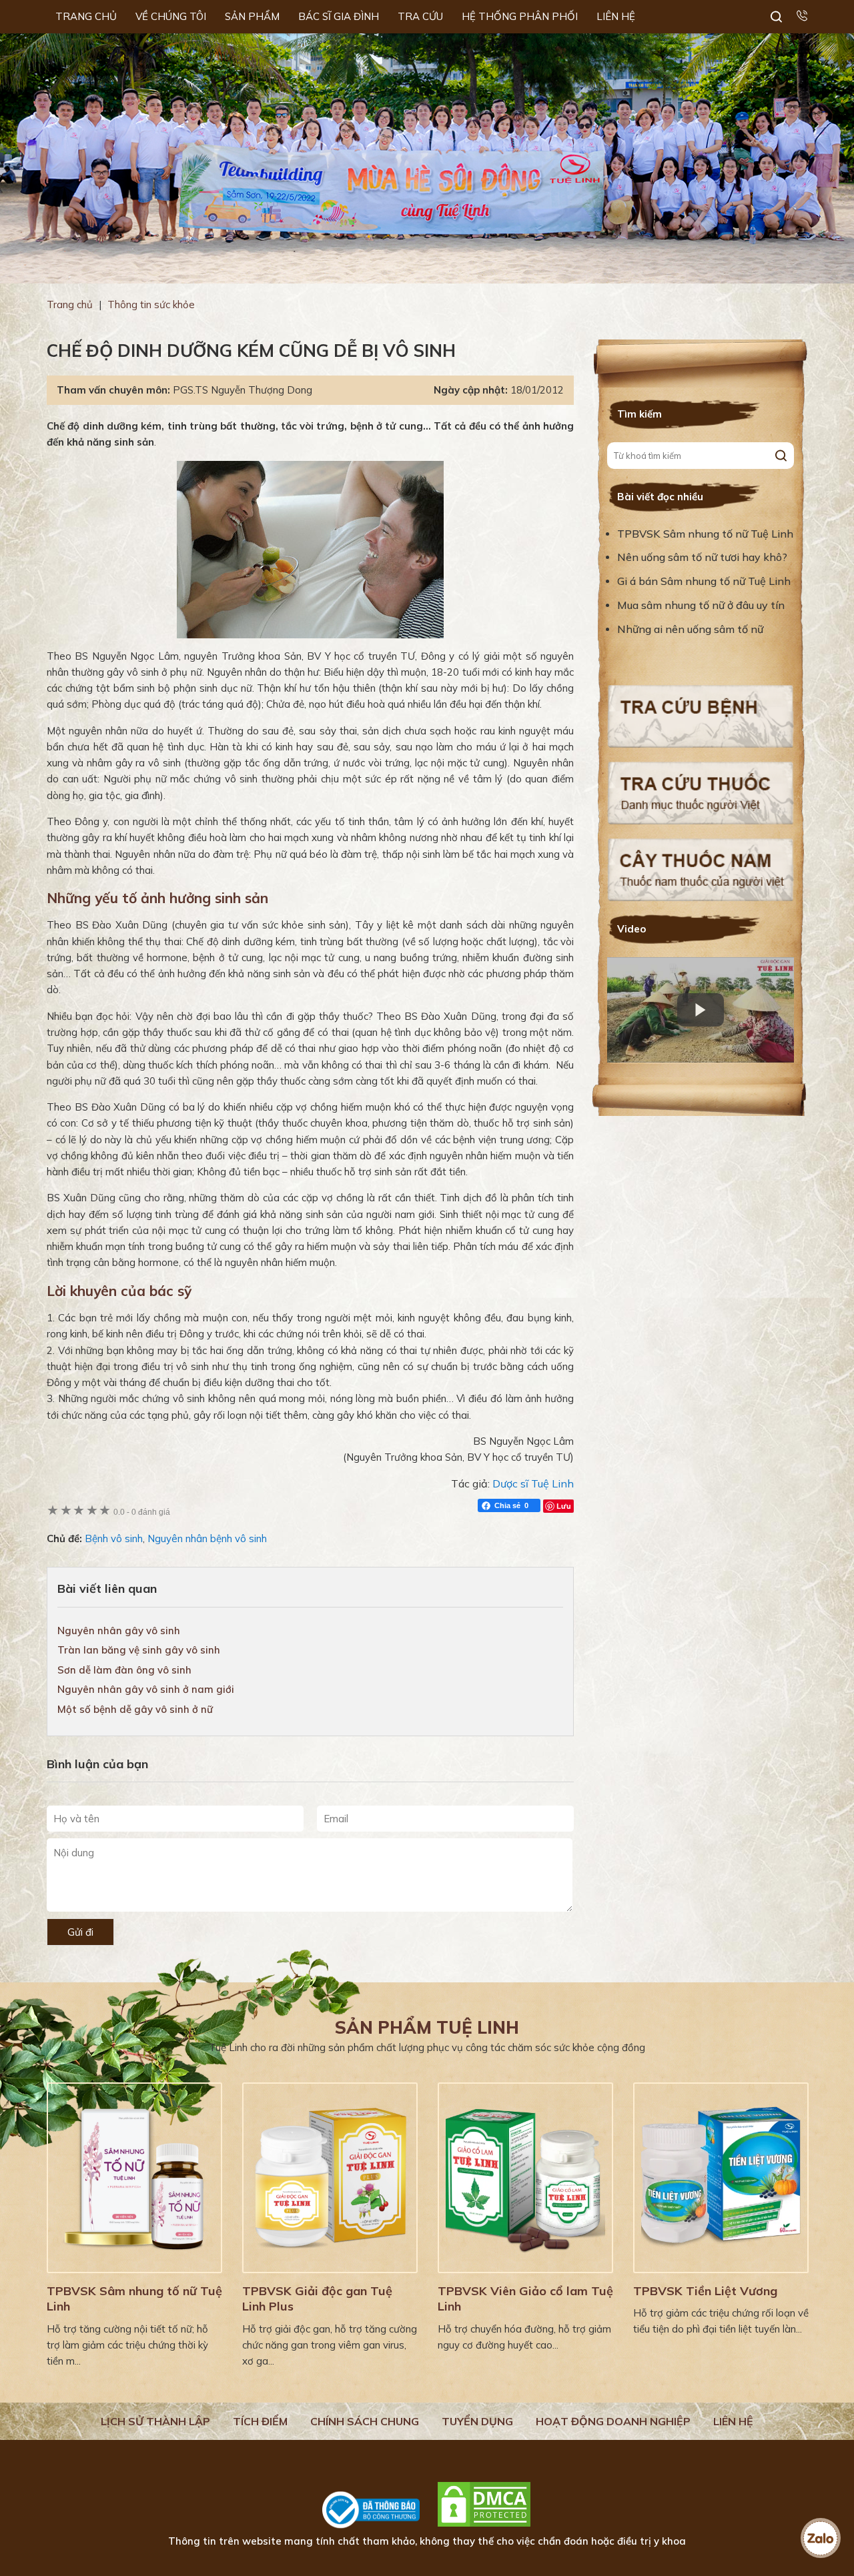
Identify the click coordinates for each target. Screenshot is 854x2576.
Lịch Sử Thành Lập (155, 2421)
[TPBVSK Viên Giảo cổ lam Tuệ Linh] (525, 2178)
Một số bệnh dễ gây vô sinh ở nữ (135, 1709)
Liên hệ (733, 2421)
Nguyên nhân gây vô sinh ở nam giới (146, 1689)
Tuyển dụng (477, 2421)
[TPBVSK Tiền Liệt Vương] (721, 2178)
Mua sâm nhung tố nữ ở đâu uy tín (701, 605)
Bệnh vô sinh (114, 1538)
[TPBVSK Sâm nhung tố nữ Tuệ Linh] (134, 2178)
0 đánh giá (142, 1512)
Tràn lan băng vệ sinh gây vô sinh (139, 1650)
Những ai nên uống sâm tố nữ (692, 629)
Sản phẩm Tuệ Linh (427, 2027)
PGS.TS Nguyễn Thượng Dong (243, 390)
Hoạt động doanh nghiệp (613, 2421)
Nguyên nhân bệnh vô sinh (207, 1538)
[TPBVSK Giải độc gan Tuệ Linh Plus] (330, 2178)
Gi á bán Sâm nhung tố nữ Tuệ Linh (704, 581)
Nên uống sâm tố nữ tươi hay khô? (702, 557)
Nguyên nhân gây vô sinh (119, 1631)
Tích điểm (260, 2421)
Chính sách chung (365, 2421)
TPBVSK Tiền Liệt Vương (705, 2291)
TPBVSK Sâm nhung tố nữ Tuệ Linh (705, 534)
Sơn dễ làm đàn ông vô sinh (124, 1670)
